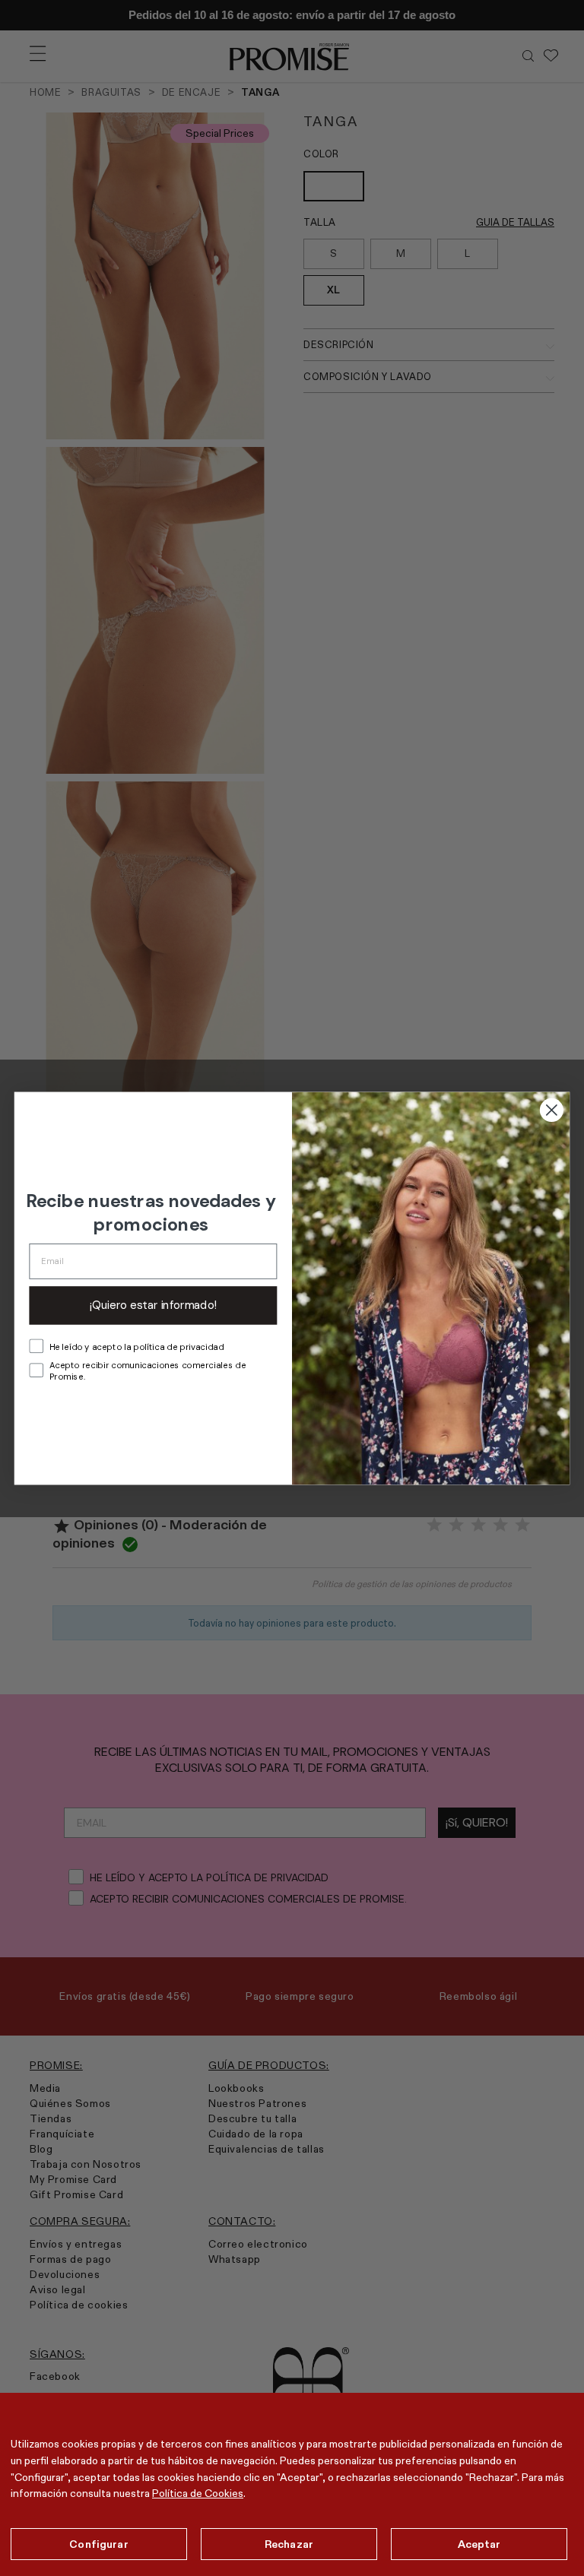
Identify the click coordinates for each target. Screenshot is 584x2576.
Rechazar (289, 2544)
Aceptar (479, 2544)
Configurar (98, 2544)
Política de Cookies (198, 2493)
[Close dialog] (552, 1109)
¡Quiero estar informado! (153, 1305)
